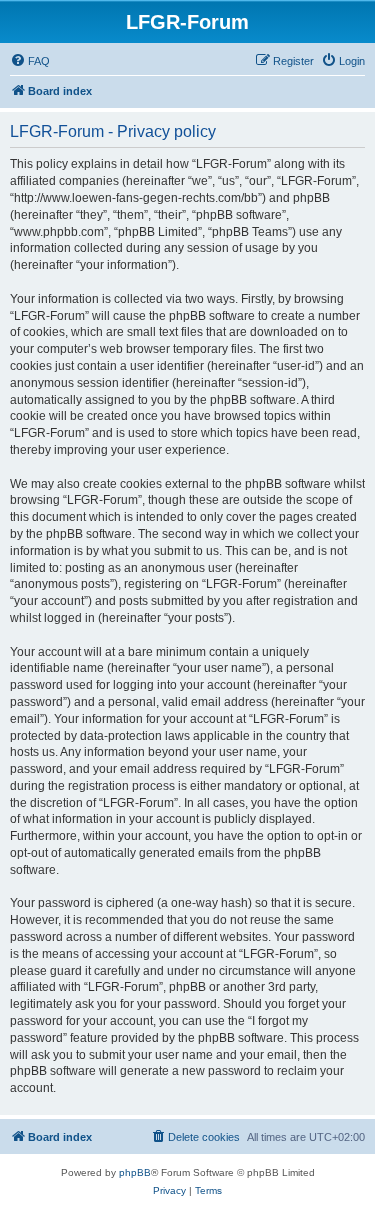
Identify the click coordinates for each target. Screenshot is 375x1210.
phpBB (135, 1172)
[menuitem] (30, 61)
